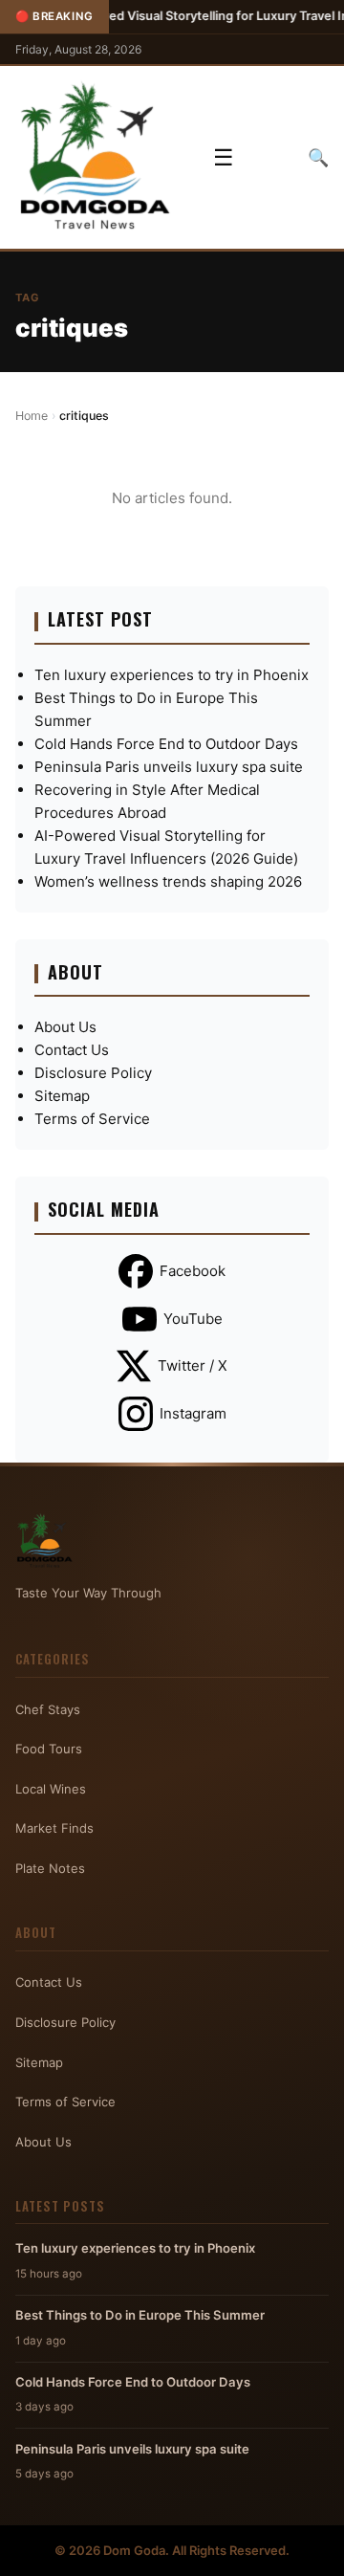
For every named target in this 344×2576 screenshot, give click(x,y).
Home (32, 416)
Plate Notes (50, 1868)
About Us (65, 1027)
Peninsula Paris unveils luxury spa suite (169, 767)
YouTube (193, 1319)
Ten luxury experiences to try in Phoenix (172, 675)
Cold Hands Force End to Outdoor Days (166, 744)
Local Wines (51, 1789)
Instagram (193, 1413)
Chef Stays (48, 1709)
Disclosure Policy (93, 1073)
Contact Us (72, 1050)
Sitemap (62, 1096)
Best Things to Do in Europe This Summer (140, 2315)
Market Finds (54, 1828)
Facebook (193, 1271)
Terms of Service (92, 1119)
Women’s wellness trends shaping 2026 (168, 881)
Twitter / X (193, 1365)
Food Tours (49, 1749)
